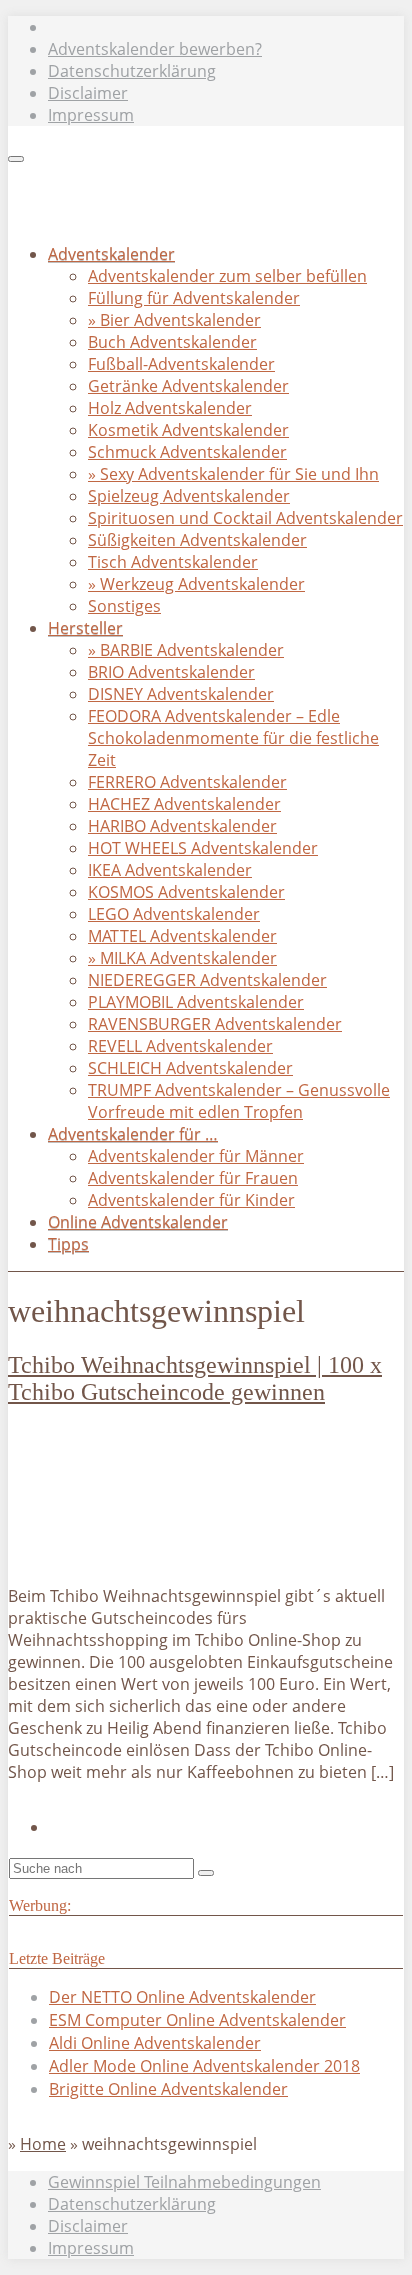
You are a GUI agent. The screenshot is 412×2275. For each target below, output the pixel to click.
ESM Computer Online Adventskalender (197, 2020)
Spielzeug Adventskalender (189, 496)
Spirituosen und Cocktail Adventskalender (245, 518)
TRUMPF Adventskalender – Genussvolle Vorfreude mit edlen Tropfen (239, 1101)
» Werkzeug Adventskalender (196, 584)
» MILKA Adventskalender (182, 958)
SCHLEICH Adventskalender (190, 1068)
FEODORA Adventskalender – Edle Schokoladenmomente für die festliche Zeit (233, 738)
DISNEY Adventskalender (181, 694)
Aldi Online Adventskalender (155, 2043)
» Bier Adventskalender (174, 320)
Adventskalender (111, 254)
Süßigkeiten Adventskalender (197, 540)
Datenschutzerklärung (132, 71)
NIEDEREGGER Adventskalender (207, 980)
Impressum (91, 115)
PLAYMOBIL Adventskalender (196, 1002)
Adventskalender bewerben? (155, 49)
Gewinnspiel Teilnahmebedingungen (184, 2182)
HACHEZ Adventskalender (184, 804)
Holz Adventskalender (170, 408)
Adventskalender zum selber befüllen (227, 276)
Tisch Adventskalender (173, 562)
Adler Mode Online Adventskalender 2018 (204, 2066)
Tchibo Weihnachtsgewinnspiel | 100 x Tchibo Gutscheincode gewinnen (195, 1378)
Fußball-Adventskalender (181, 364)
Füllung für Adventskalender (194, 298)
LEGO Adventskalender (174, 914)
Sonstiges (124, 606)
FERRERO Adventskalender (187, 782)
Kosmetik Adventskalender (188, 430)
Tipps (68, 1244)
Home (43, 2144)
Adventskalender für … (133, 1134)
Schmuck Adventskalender (187, 452)
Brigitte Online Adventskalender (168, 2089)
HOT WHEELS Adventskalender (203, 848)
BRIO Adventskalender (171, 672)
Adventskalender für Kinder (191, 1200)
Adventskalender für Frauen (193, 1178)
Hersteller (85, 628)
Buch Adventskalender (172, 342)
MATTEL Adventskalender (182, 936)
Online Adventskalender (138, 1222)
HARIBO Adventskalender (182, 826)
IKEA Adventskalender (170, 870)
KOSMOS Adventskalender (186, 892)
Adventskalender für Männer (196, 1156)
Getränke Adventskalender (188, 386)
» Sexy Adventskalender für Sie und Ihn (233, 474)
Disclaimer (88, 93)
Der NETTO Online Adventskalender (182, 1997)
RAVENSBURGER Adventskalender (215, 1024)
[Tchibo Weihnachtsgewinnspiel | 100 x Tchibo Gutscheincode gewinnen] (139, 1558)
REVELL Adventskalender (180, 1046)
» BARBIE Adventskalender (186, 650)
